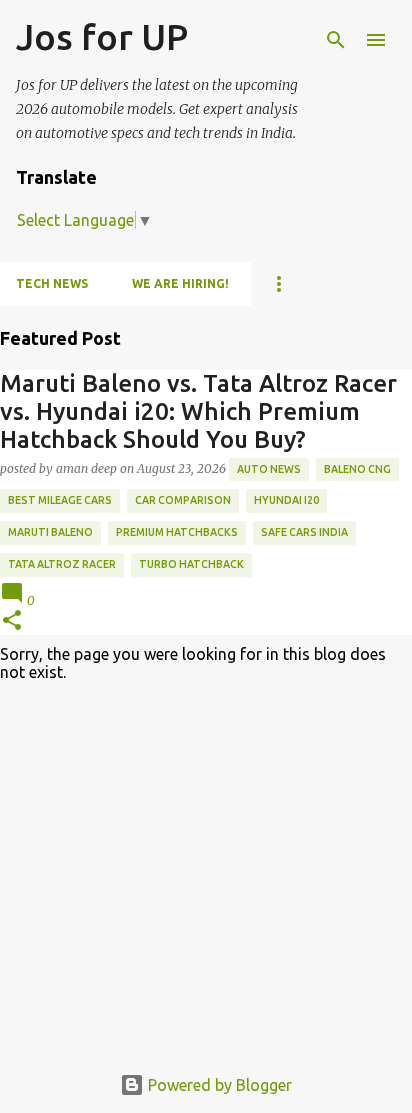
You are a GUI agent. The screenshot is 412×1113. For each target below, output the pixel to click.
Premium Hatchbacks (177, 532)
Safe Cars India (304, 532)
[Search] (336, 40)
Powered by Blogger (218, 1085)
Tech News (52, 283)
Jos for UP (102, 36)
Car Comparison (183, 500)
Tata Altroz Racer (62, 564)
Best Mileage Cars (60, 500)
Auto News (269, 469)
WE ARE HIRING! (180, 283)
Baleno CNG (357, 469)
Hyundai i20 (286, 500)
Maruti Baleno (50, 532)
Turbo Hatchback (191, 564)
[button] (12, 621)
